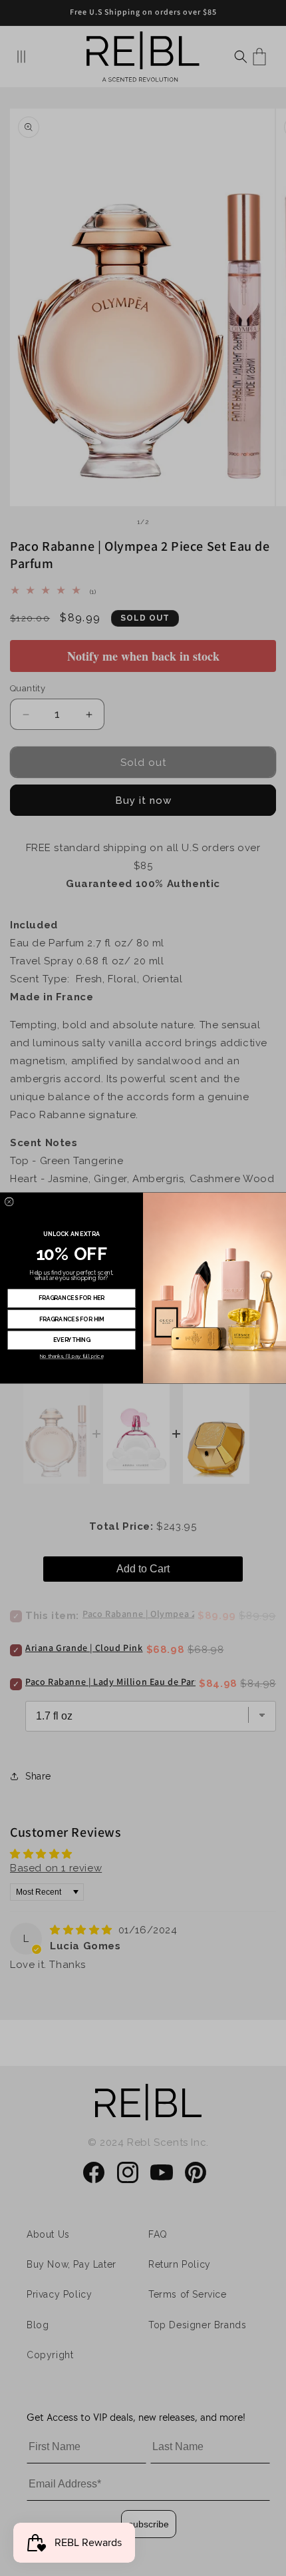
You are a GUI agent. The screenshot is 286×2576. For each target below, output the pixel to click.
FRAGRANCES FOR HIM (72, 1319)
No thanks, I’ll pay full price (71, 1356)
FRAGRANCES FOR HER (72, 1298)
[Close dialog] (9, 1202)
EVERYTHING (72, 1339)
